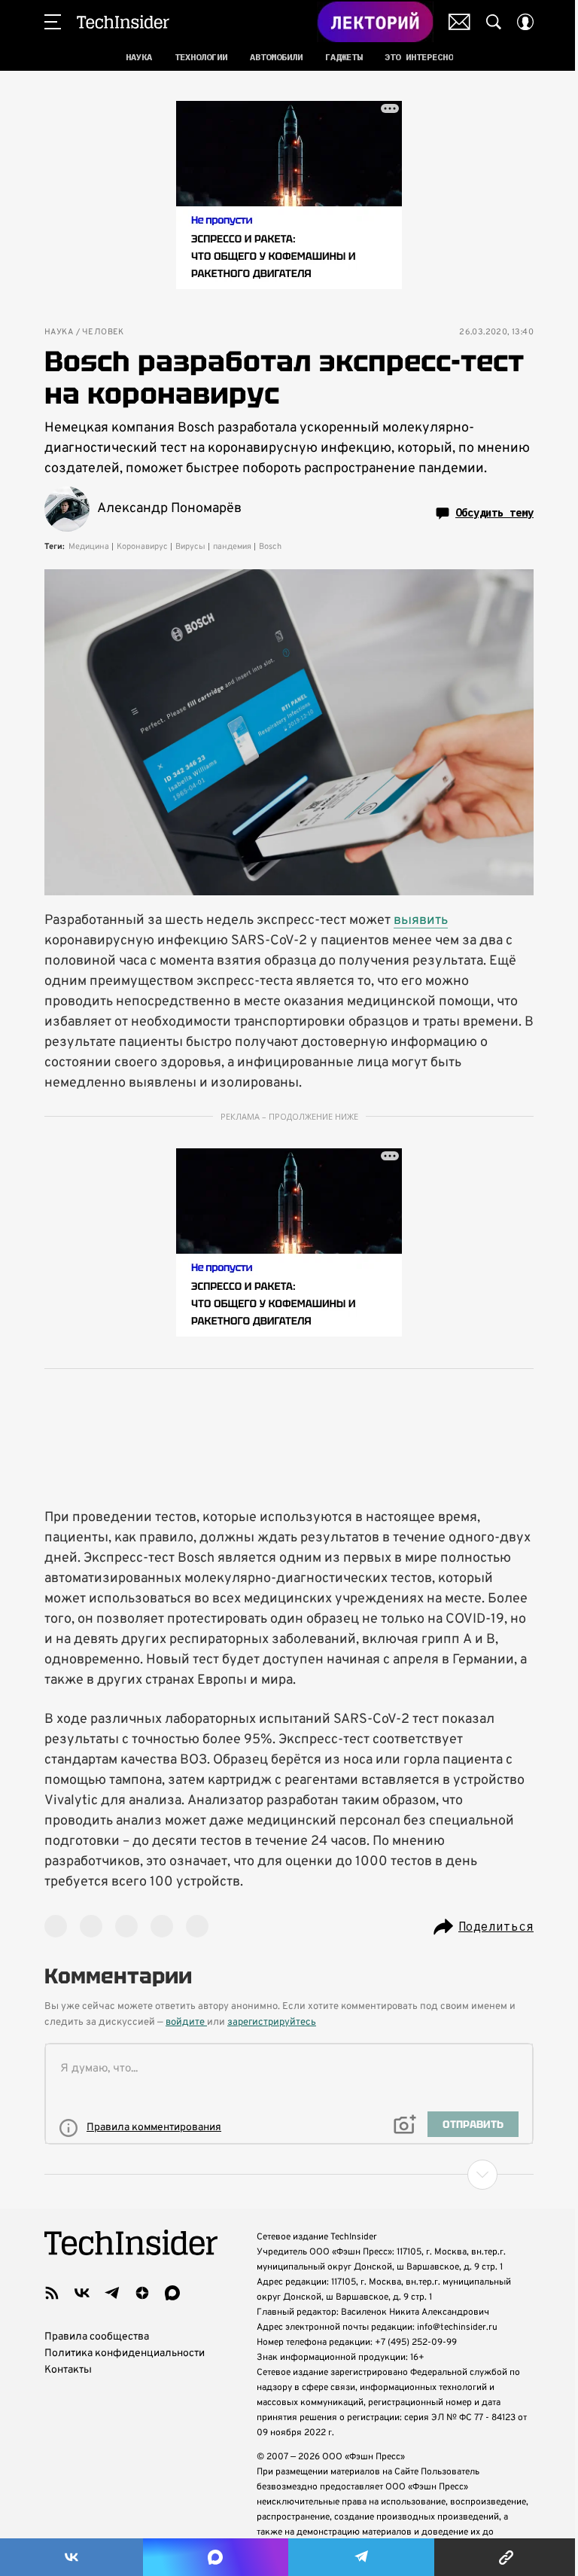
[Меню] (53, 22)
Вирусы (190, 547)
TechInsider (123, 22)
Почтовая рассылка (459, 22)
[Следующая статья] (289, 2175)
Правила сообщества (97, 2337)
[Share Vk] (71, 2557)
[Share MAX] (215, 2557)
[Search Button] (494, 22)
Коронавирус (142, 547)
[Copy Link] (506, 2557)
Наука (59, 332)
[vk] (82, 2293)
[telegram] (112, 2293)
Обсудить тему (494, 513)
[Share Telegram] (361, 2557)
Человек (103, 332)
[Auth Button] (525, 22)
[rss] (52, 2293)
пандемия (232, 547)
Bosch (270, 547)
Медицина (89, 547)
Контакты (68, 2370)
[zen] (142, 2293)
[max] (172, 2293)
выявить (421, 921)
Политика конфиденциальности (125, 2353)
